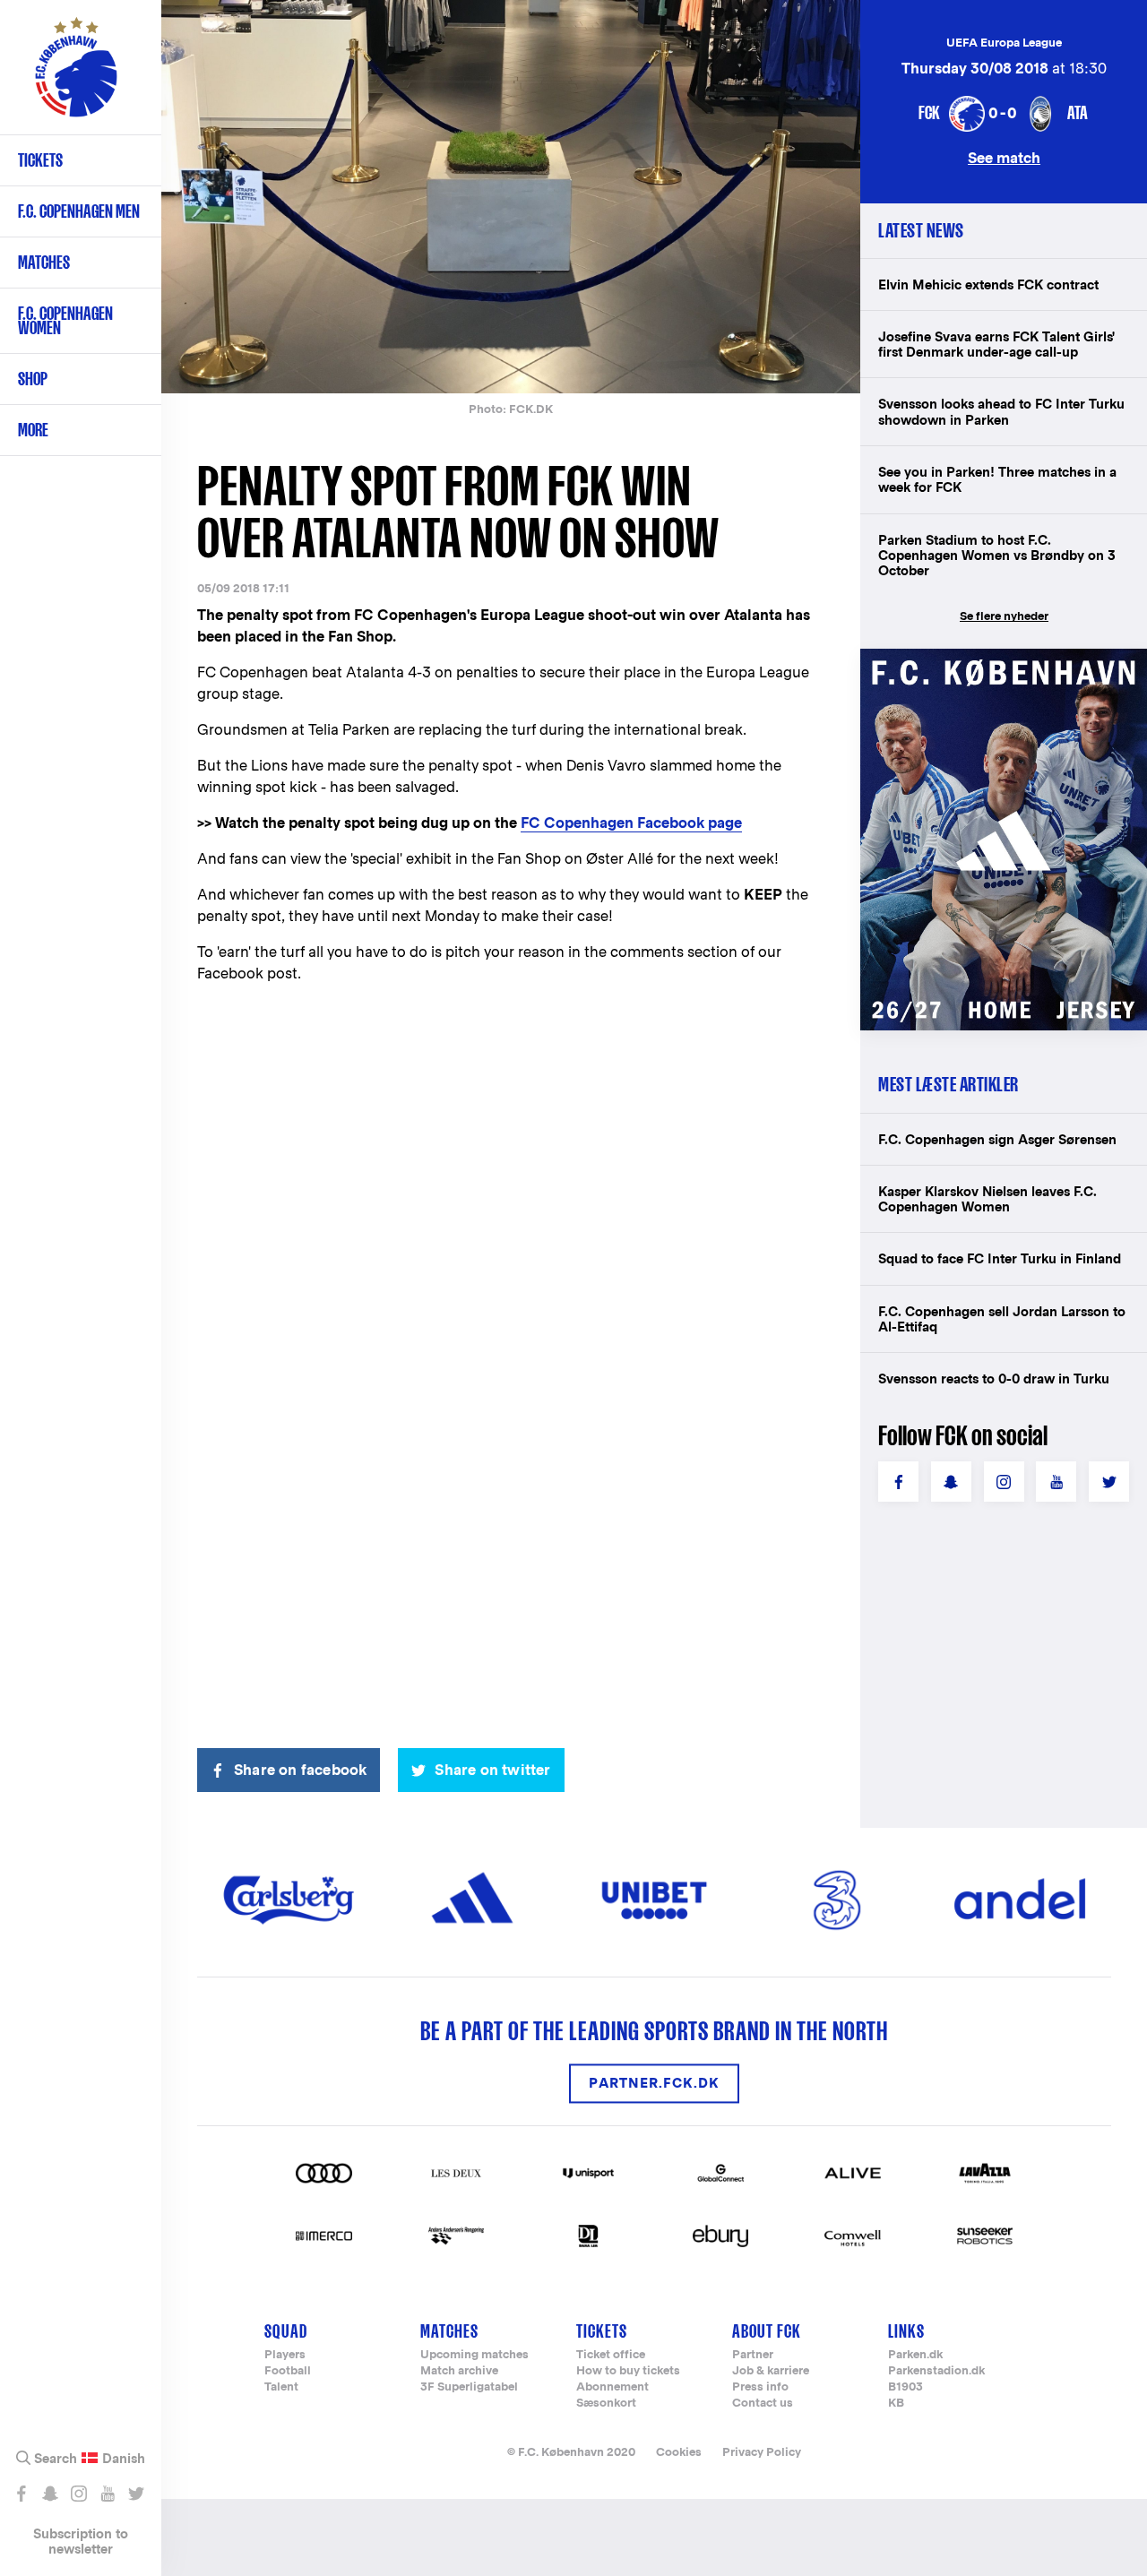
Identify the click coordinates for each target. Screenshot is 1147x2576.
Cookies (679, 2452)
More (33, 430)
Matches (44, 262)
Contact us (763, 2404)
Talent (281, 2387)
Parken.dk (915, 2355)
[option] (511, 197)
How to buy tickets (628, 2371)
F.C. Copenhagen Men (79, 211)
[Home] (76, 76)
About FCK (767, 2331)
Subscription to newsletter (81, 2541)
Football (288, 2371)
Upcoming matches (474, 2355)
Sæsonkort (606, 2404)
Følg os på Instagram (78, 2494)
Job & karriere (771, 2371)
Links (906, 2331)
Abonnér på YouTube (107, 2494)
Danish (124, 2459)
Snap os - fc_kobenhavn (50, 2494)
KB (896, 2404)
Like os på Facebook (21, 2494)
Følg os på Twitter (136, 2494)
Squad (286, 2331)
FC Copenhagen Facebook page (631, 823)
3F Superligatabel (469, 2387)
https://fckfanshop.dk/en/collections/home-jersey (1004, 668)
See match (1004, 157)
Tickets (40, 160)
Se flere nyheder (1004, 616)
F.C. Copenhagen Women (65, 320)
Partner (753, 2355)
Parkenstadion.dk (936, 2371)
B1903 (906, 2387)
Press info (760, 2387)
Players (285, 2355)
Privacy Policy (762, 2452)
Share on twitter (492, 1770)
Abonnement (612, 2387)
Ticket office (611, 2355)
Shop (33, 379)
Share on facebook (300, 1770)
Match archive (459, 2371)
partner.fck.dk (654, 2084)
